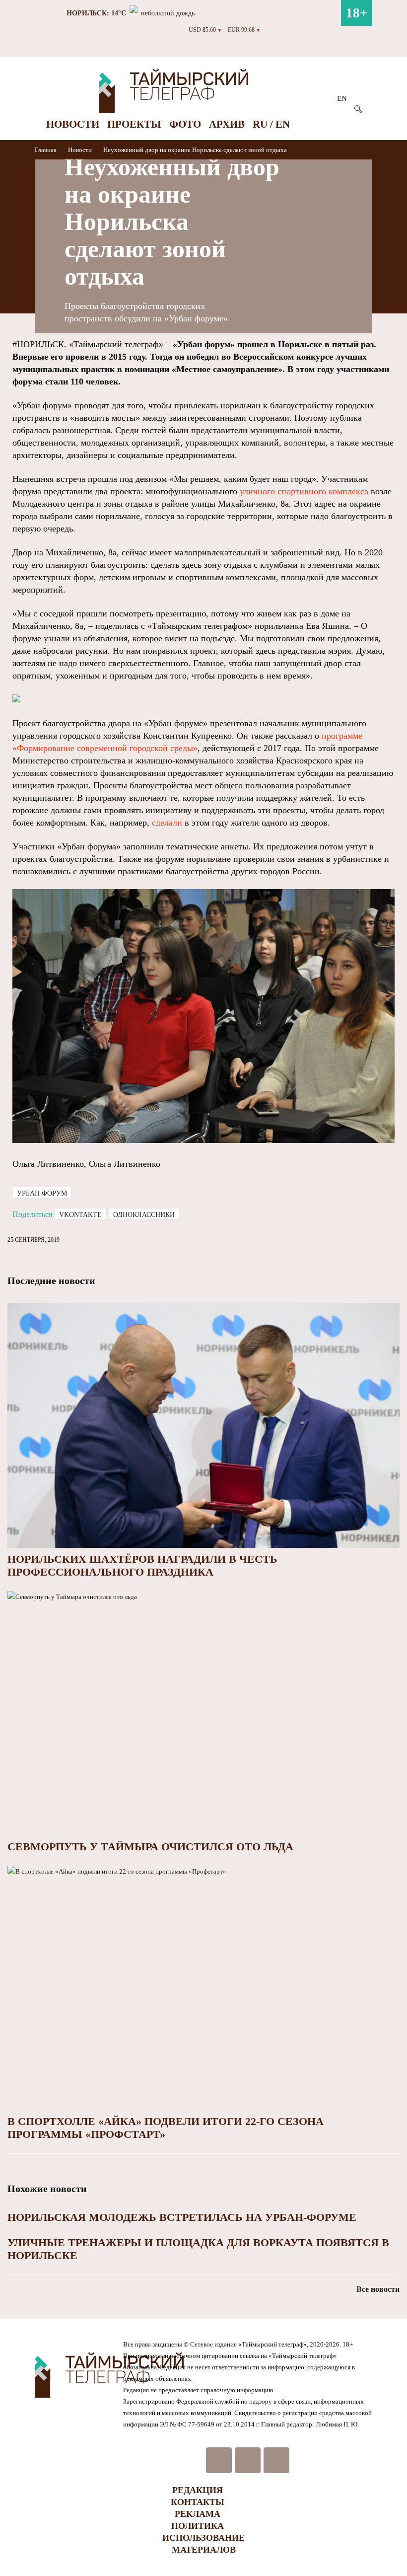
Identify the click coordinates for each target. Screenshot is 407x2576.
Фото (185, 124)
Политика (198, 2526)
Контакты (198, 2502)
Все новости (378, 2289)
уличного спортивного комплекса (304, 491)
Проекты (134, 124)
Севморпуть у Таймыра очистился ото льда (150, 1847)
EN (342, 98)
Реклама (198, 2514)
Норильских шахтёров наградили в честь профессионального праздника (142, 1565)
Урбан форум (42, 1193)
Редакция (198, 2490)
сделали (167, 823)
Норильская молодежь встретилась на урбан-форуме (182, 2217)
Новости (73, 124)
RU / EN (271, 124)
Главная (46, 150)
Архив (227, 124)
